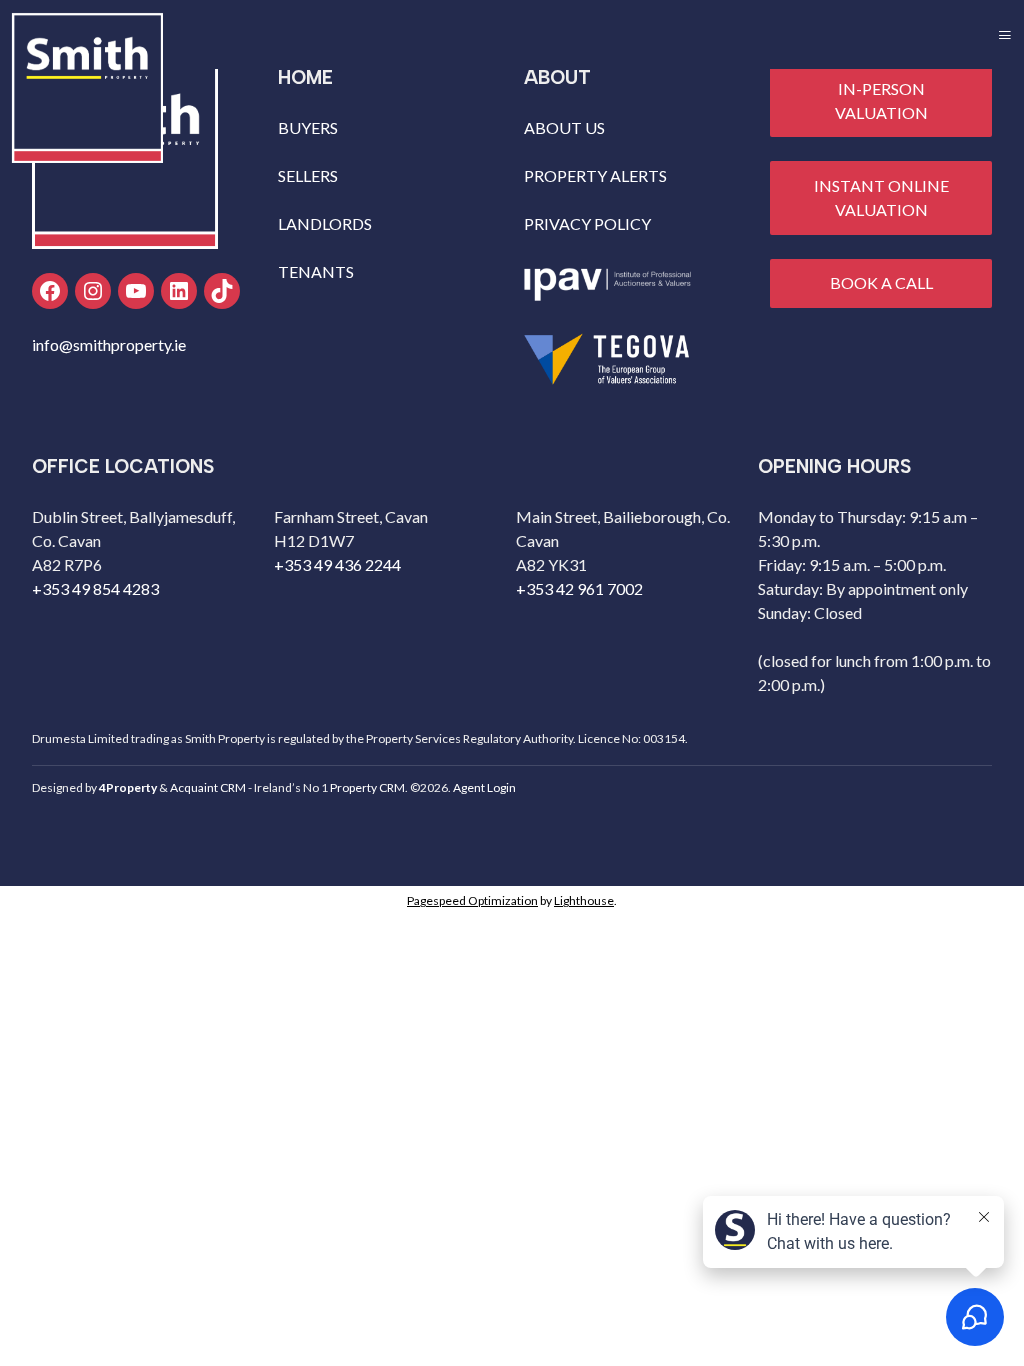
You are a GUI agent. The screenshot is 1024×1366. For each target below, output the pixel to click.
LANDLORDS (325, 223)
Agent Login (484, 787)
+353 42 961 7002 (579, 588)
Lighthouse (584, 900)
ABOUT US (564, 127)
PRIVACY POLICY (587, 223)
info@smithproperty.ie (109, 344)
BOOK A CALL (881, 282)
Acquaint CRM (208, 787)
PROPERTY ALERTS (595, 175)
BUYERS (308, 127)
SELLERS (308, 175)
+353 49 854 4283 (95, 588)
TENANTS (316, 271)
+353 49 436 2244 (337, 564)
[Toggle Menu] (1005, 34)
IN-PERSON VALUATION (881, 100)
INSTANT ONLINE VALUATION (881, 197)
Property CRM (367, 787)
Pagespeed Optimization (472, 900)
